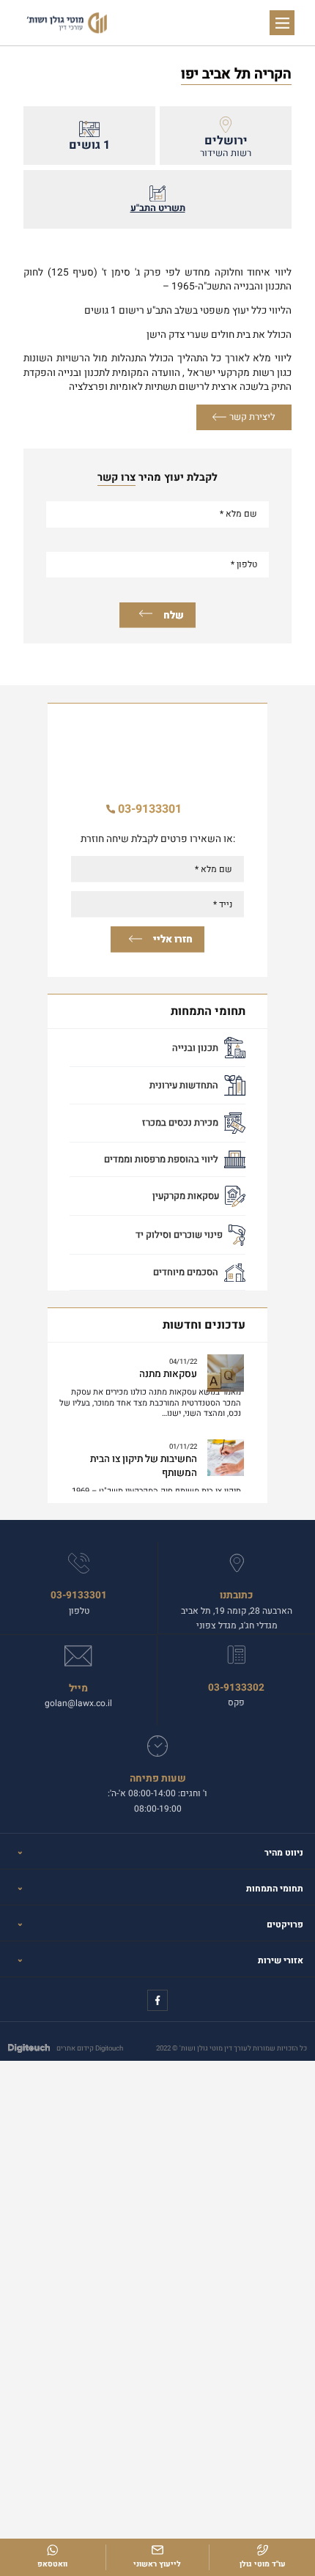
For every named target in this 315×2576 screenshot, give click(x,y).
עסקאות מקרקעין (186, 1196)
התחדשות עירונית (184, 1085)
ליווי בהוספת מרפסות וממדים (161, 1159)
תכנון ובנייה (195, 1048)
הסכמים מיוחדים (186, 1272)
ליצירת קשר (252, 417)
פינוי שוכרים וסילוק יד (179, 1235)
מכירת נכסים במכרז (180, 1123)
